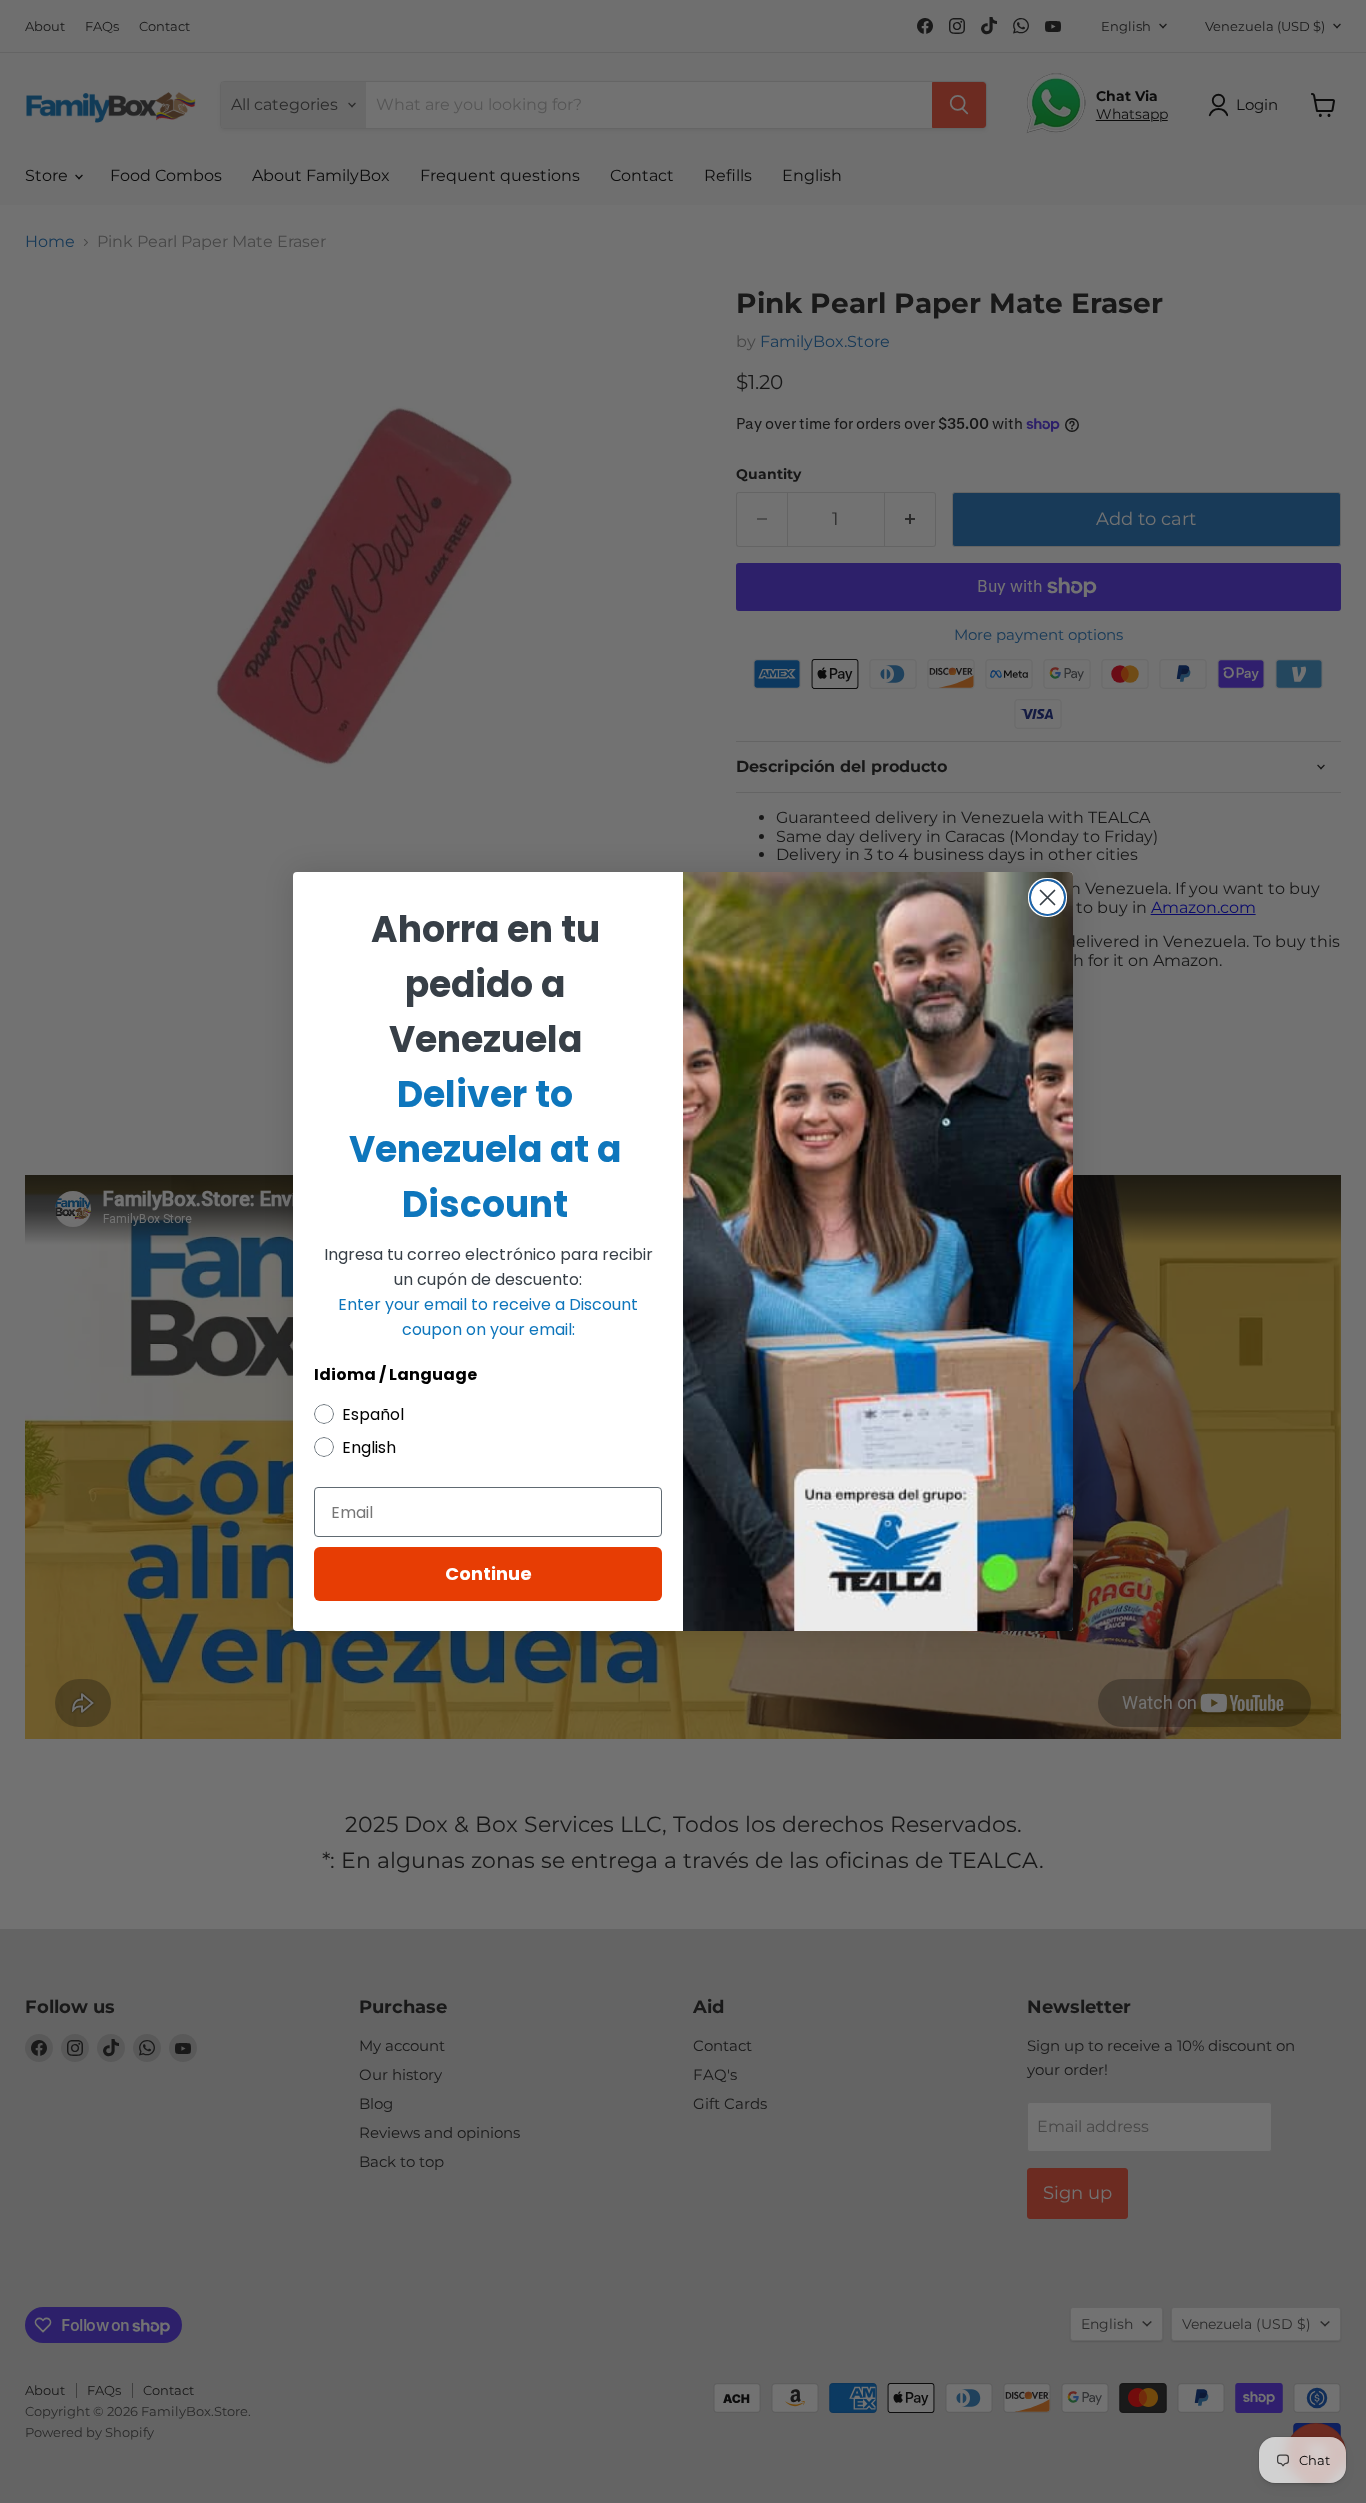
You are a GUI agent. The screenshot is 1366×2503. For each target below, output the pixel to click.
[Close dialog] (1047, 897)
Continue (488, 1573)
